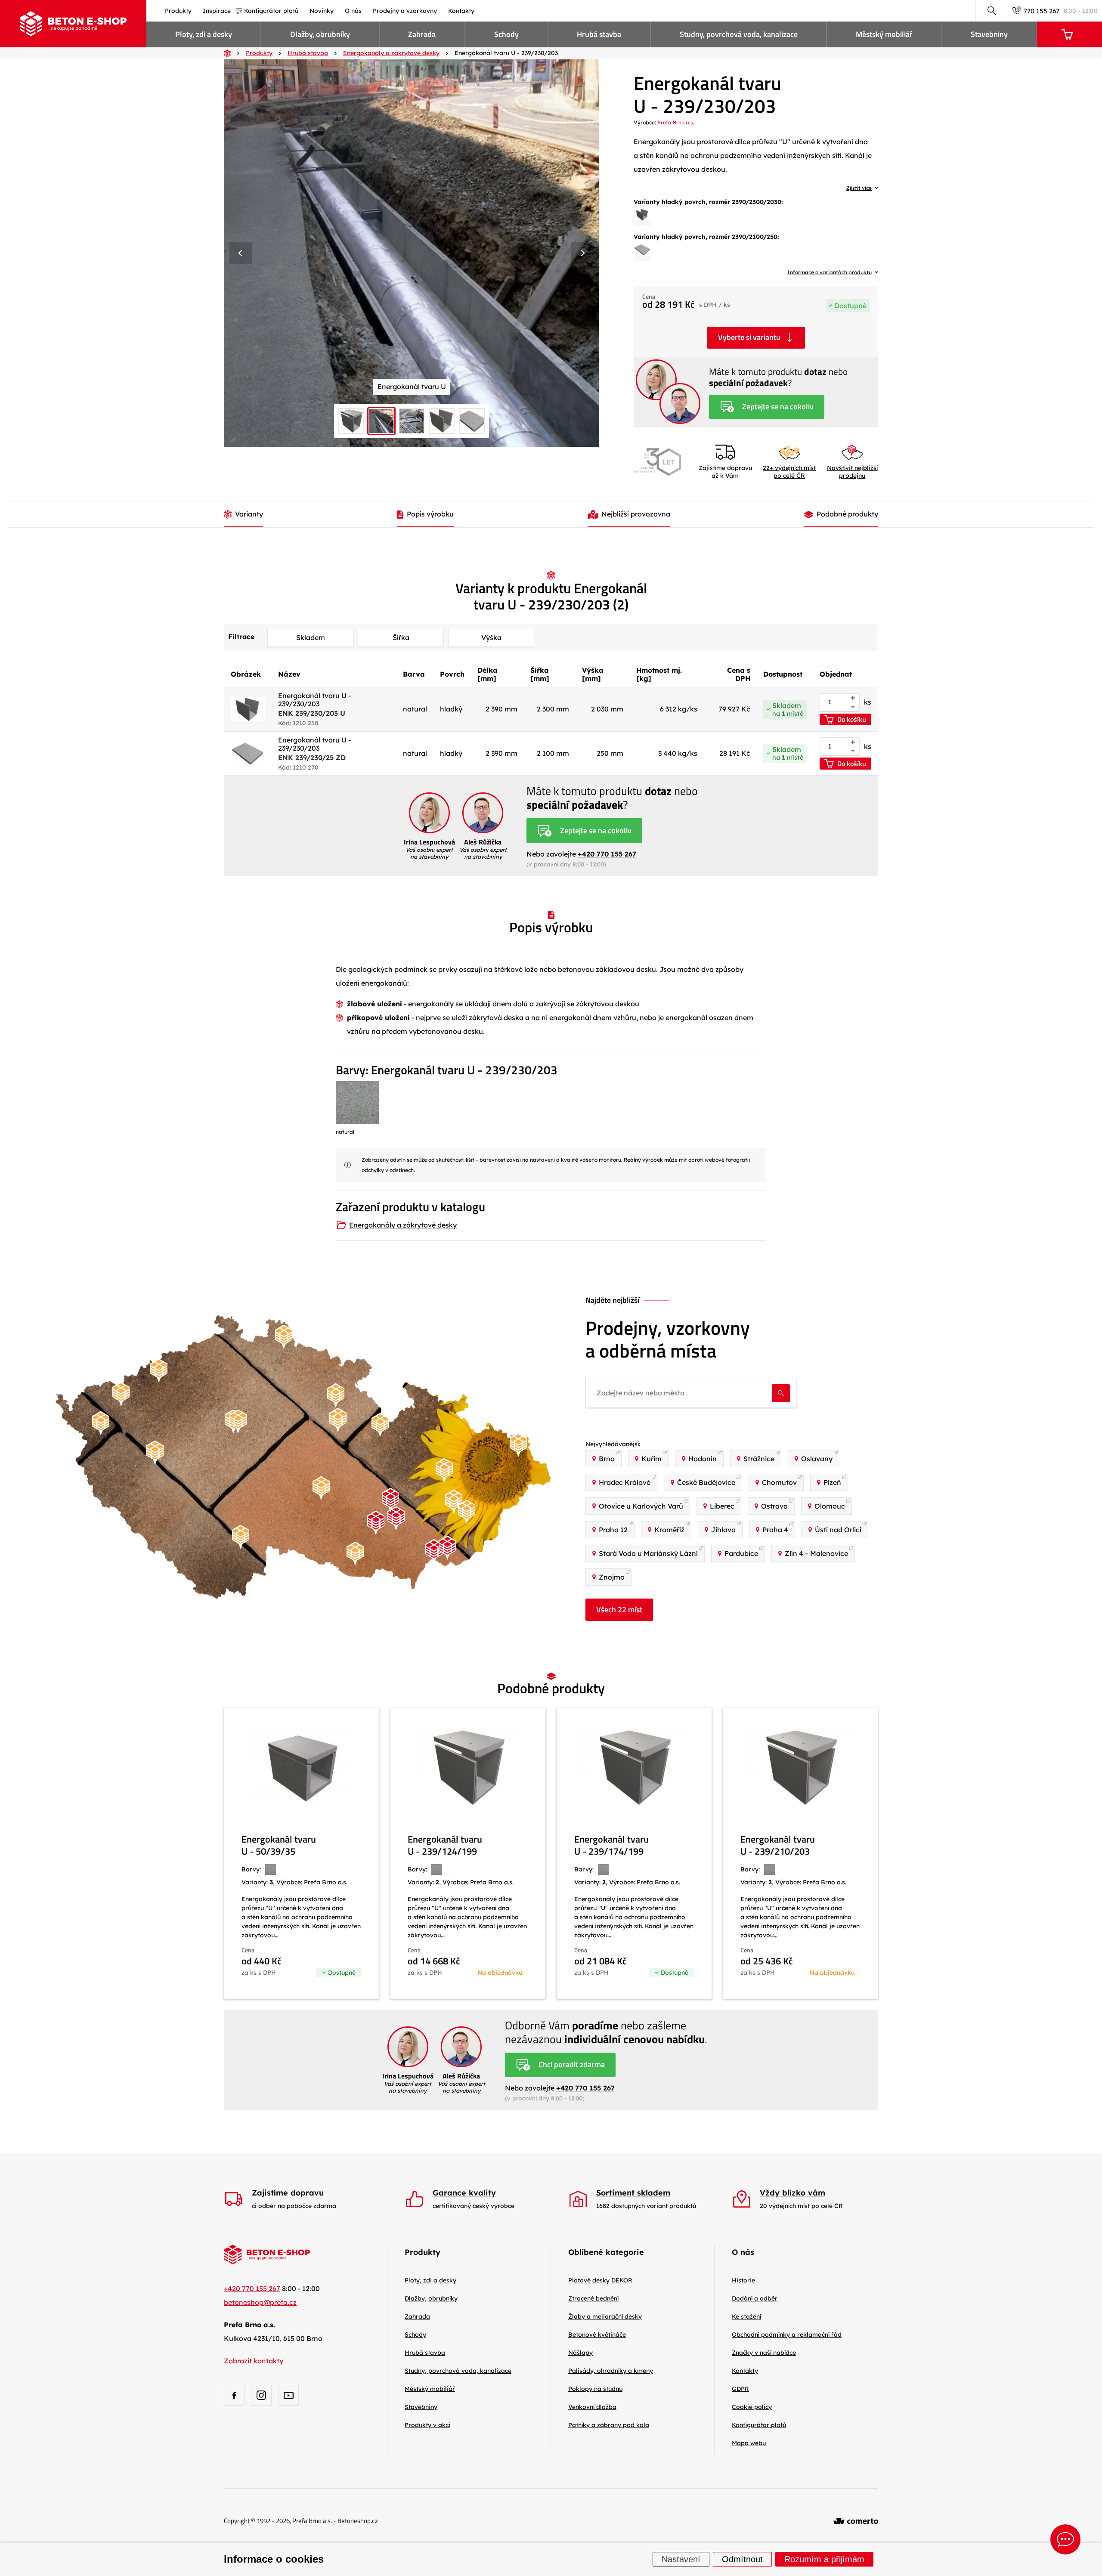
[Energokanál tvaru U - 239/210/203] (800, 1854)
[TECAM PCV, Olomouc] (444, 1470)
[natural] (357, 1103)
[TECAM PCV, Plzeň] (155, 1453)
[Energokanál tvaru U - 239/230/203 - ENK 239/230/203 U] (642, 215)
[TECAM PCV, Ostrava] (518, 1445)
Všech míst (619, 1610)
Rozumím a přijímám (824, 2560)
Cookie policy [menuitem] (752, 2407)
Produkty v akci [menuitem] (427, 2425)
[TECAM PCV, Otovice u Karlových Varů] (121, 1394)
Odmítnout (742, 2560)
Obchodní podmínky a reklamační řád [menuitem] (787, 2335)
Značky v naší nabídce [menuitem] (764, 2353)
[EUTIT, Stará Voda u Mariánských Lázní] (101, 1424)
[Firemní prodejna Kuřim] (390, 1500)
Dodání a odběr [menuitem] (755, 2298)
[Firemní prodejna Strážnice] (447, 1548)
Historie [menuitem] (743, 2280)
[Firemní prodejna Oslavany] (376, 1523)
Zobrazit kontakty (254, 2361)
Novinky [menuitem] (322, 11)
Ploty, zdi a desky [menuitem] (204, 34)
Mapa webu (749, 2443)
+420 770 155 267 (607, 854)
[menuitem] (600, 2280)
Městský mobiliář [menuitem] (884, 34)
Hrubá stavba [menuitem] (599, 34)
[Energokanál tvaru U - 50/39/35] (302, 1854)
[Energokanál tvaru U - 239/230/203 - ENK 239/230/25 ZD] (642, 250)
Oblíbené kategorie (606, 2252)
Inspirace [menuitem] (217, 11)
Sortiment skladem (633, 2193)
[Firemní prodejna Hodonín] (434, 1551)
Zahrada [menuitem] (422, 34)
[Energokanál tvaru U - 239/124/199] (468, 1854)
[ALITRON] (467, 1512)
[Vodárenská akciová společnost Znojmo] (355, 1554)
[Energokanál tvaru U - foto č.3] (412, 253)
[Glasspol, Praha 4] (238, 1421)
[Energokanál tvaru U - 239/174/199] (634, 1854)
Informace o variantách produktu (830, 272)
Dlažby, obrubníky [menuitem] (320, 34)
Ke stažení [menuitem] (746, 2316)
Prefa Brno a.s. (676, 122)
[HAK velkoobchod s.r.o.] (338, 1420)
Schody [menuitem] (506, 34)
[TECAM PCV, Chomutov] (159, 1371)
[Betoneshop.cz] (73, 24)
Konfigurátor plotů (759, 2425)
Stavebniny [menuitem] (989, 34)
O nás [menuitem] (353, 11)
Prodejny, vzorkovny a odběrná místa (668, 1339)
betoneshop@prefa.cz (260, 2302)
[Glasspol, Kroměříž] (454, 1502)
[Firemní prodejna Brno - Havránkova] (396, 1518)
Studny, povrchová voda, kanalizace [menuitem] (739, 34)
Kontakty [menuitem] (461, 11)
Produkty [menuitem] (178, 11)
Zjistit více (859, 188)
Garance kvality (464, 2193)
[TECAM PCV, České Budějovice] (241, 1537)
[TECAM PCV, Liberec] (284, 1337)
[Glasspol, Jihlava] (321, 1488)
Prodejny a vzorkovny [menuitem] (405, 11)
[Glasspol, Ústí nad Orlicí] (380, 1425)
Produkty (423, 2252)
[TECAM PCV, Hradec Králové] (336, 1396)
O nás (743, 2252)
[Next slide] (582, 253)
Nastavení (681, 2560)
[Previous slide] (241, 253)
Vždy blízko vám (792, 2193)
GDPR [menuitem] (740, 2389)
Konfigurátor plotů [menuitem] (271, 11)
